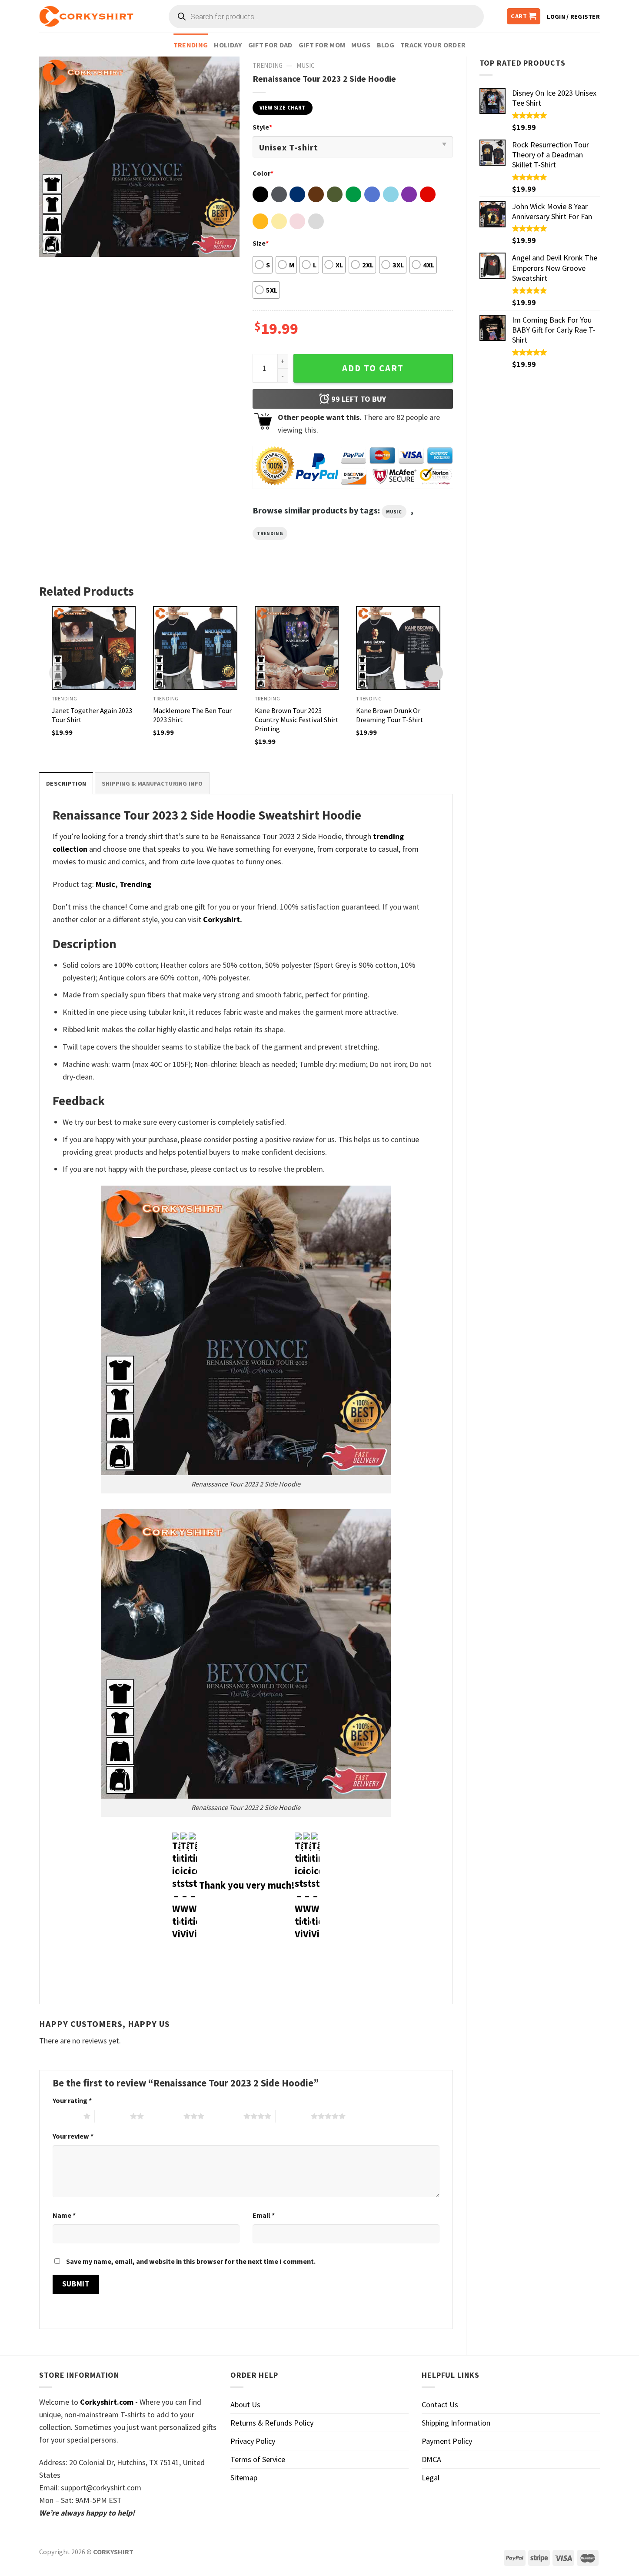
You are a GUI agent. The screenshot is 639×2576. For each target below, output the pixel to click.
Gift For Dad (270, 45)
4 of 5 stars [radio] (226, 2116)
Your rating (72, 2100)
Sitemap (244, 2478)
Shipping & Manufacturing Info (152, 783)
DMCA (431, 2459)
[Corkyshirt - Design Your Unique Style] (86, 17)
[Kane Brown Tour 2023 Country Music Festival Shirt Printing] (297, 648)
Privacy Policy (253, 2441)
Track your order (433, 45)
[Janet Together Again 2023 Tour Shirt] (94, 648)
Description (66, 783)
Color (263, 173)
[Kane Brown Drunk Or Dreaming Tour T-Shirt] (398, 648)
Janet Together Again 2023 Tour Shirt (92, 715)
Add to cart (373, 368)
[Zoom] (52, 245)
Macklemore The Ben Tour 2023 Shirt (192, 715)
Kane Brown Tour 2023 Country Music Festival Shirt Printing (297, 720)
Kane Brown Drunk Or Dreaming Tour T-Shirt (390, 715)
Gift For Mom (322, 45)
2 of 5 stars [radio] (112, 2116)
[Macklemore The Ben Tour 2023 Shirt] (195, 648)
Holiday (228, 45)
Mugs (361, 45)
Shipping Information (456, 2423)
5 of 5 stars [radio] (293, 2116)
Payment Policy (447, 2441)
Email (264, 2215)
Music (306, 65)
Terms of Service (258, 2459)
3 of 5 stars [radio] (166, 2116)
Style (262, 127)
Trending (191, 45)
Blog (386, 45)
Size (261, 243)
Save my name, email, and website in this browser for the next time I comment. (191, 2261)
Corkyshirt (221, 919)
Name (64, 2215)
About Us (245, 2404)
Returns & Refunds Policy (272, 2423)
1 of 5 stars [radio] (66, 2116)
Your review (73, 2136)
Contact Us (440, 2404)
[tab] (66, 783)
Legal (431, 2478)
